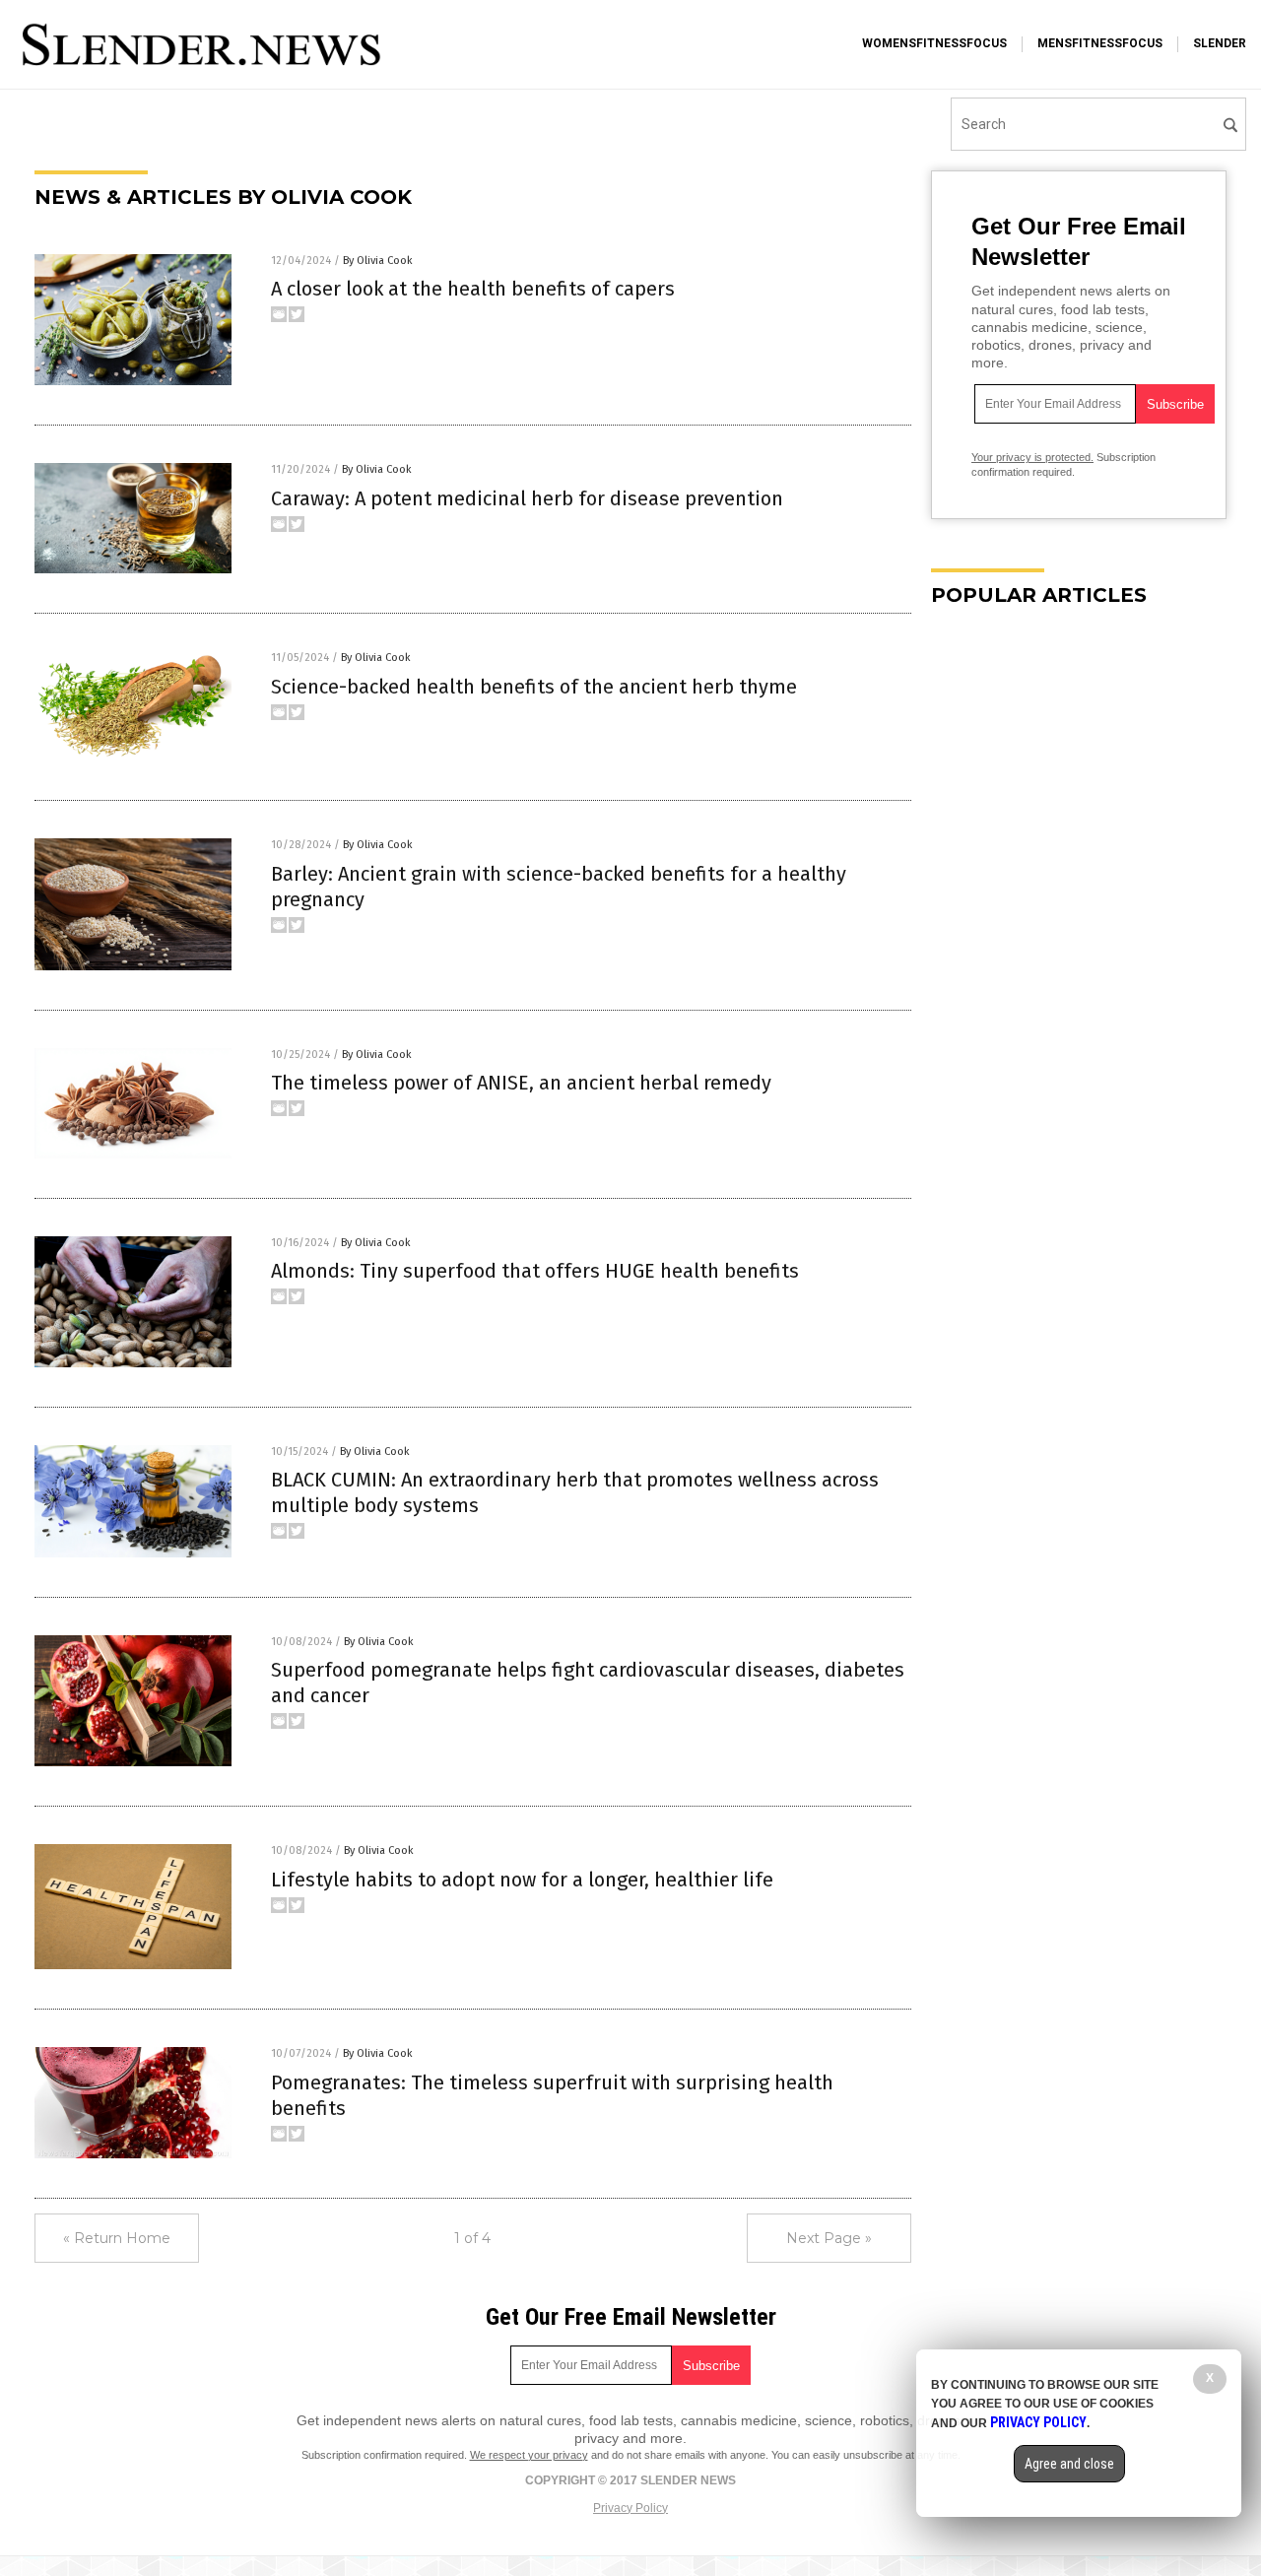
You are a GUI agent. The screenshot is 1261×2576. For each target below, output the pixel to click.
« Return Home (117, 2238)
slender (1220, 43)
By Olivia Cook (378, 261)
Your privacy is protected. (1032, 457)
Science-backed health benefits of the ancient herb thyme (534, 687)
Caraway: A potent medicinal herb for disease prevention (527, 498)
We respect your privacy (529, 2455)
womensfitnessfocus (934, 43)
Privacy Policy (630, 2508)
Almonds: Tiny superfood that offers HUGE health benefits (535, 1271)
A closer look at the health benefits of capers (473, 289)
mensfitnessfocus (1100, 43)
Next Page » (829, 2238)
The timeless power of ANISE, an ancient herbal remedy (521, 1083)
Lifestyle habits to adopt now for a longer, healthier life (522, 1880)
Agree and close (1069, 2464)
